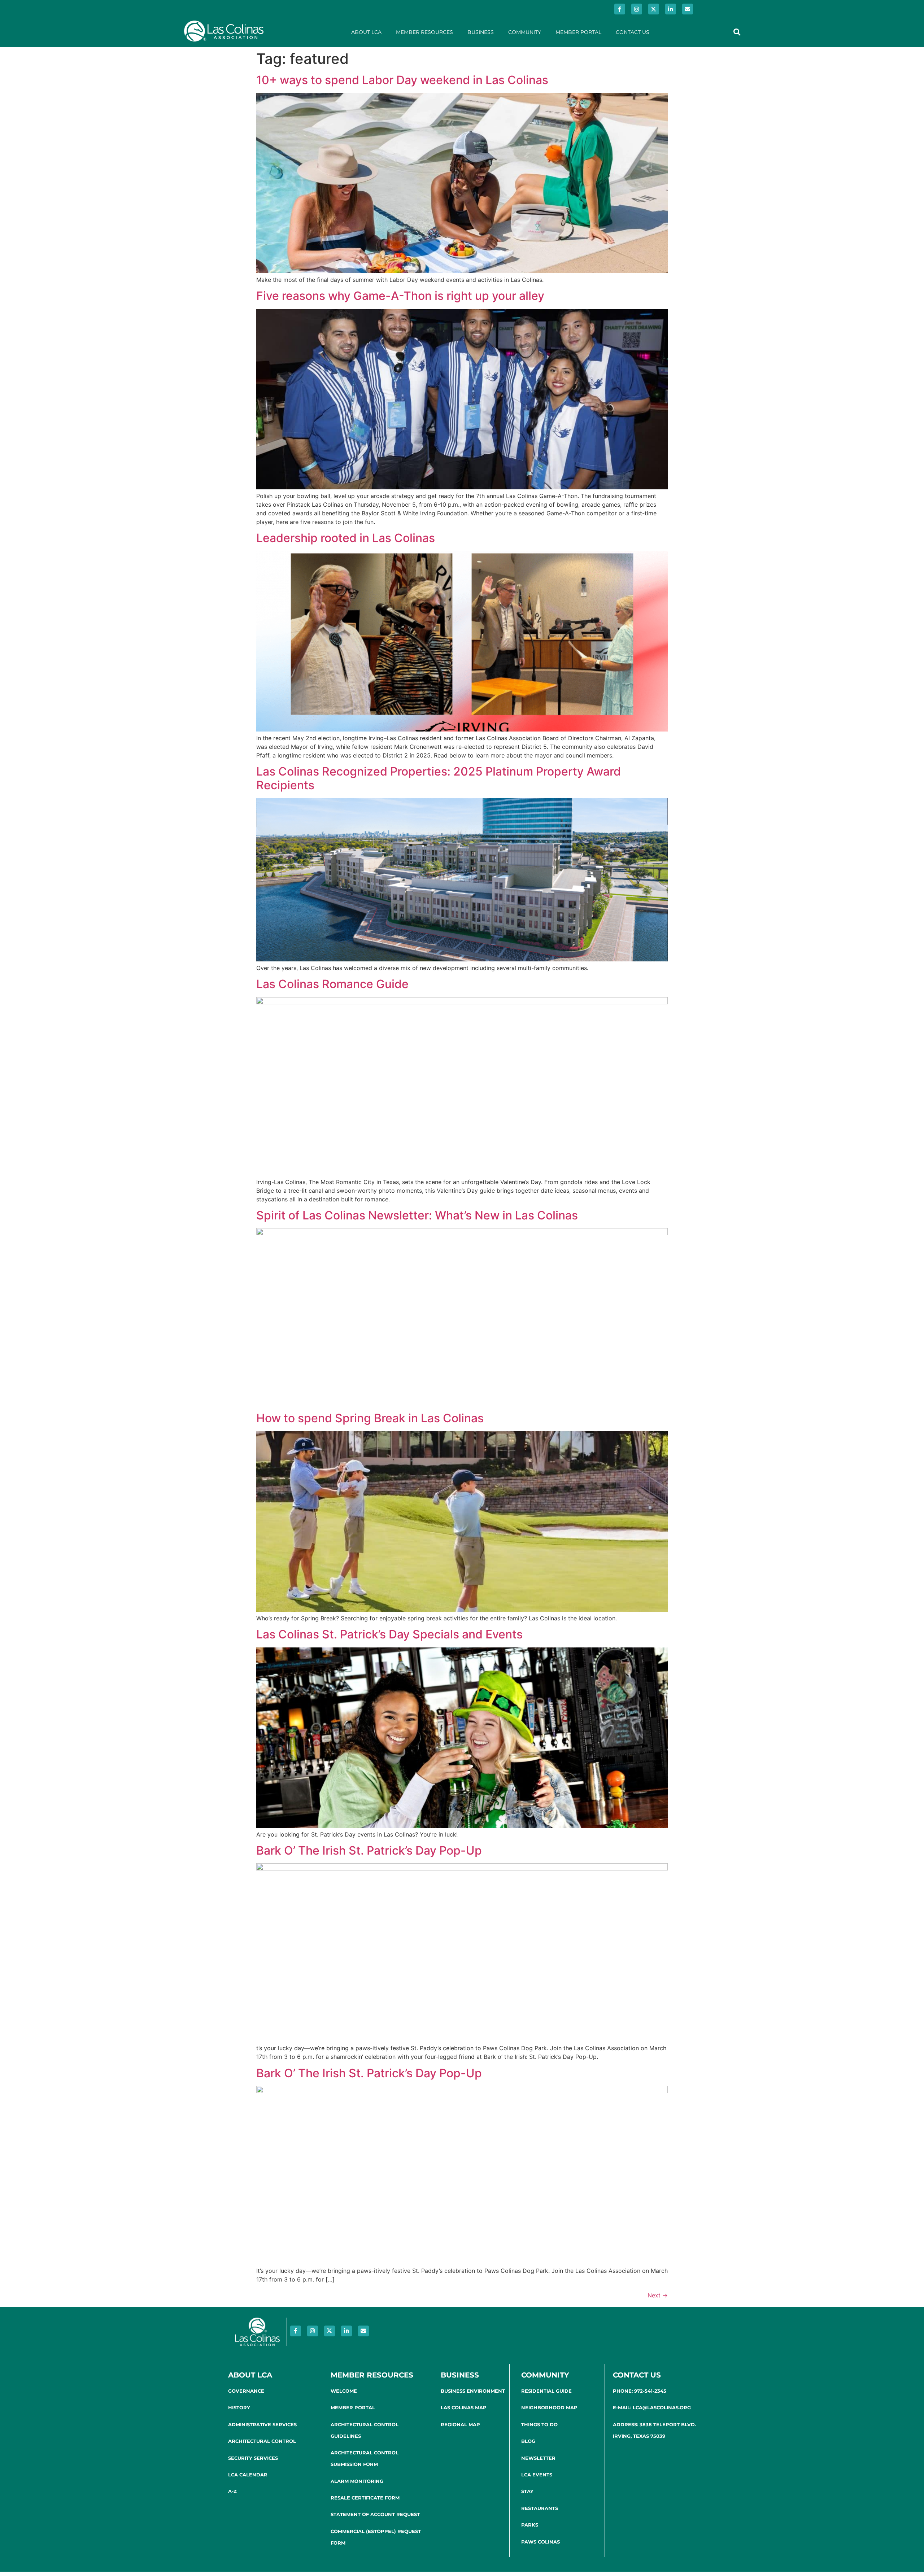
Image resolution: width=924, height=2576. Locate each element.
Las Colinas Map (464, 2407)
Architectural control (262, 2441)
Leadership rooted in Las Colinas (346, 538)
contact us (637, 2375)
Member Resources (424, 32)
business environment (473, 2391)
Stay (527, 2491)
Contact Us (633, 32)
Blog (528, 2441)
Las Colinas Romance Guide (332, 984)
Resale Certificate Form (365, 2498)
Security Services (253, 2458)
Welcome (344, 2391)
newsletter (538, 2458)
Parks (530, 2525)
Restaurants (540, 2508)
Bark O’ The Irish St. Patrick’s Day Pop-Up (369, 1850)
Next (658, 2295)
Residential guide (546, 2391)
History (239, 2407)
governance (246, 2391)
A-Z (232, 2491)
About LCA (366, 32)
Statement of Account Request (375, 2514)
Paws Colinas (541, 2542)
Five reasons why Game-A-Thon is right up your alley (400, 296)
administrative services (262, 2424)
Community (525, 32)
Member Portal (578, 32)
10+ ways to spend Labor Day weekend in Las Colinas (402, 80)
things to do (539, 2424)
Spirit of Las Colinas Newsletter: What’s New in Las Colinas (417, 1215)
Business (481, 32)
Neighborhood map (549, 2407)
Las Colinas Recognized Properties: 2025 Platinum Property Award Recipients (439, 778)
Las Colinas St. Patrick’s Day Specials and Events (389, 1634)
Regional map (460, 2424)
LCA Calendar (248, 2475)
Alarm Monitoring (357, 2481)
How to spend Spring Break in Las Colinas (370, 1418)
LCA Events (537, 2475)
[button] (737, 32)
